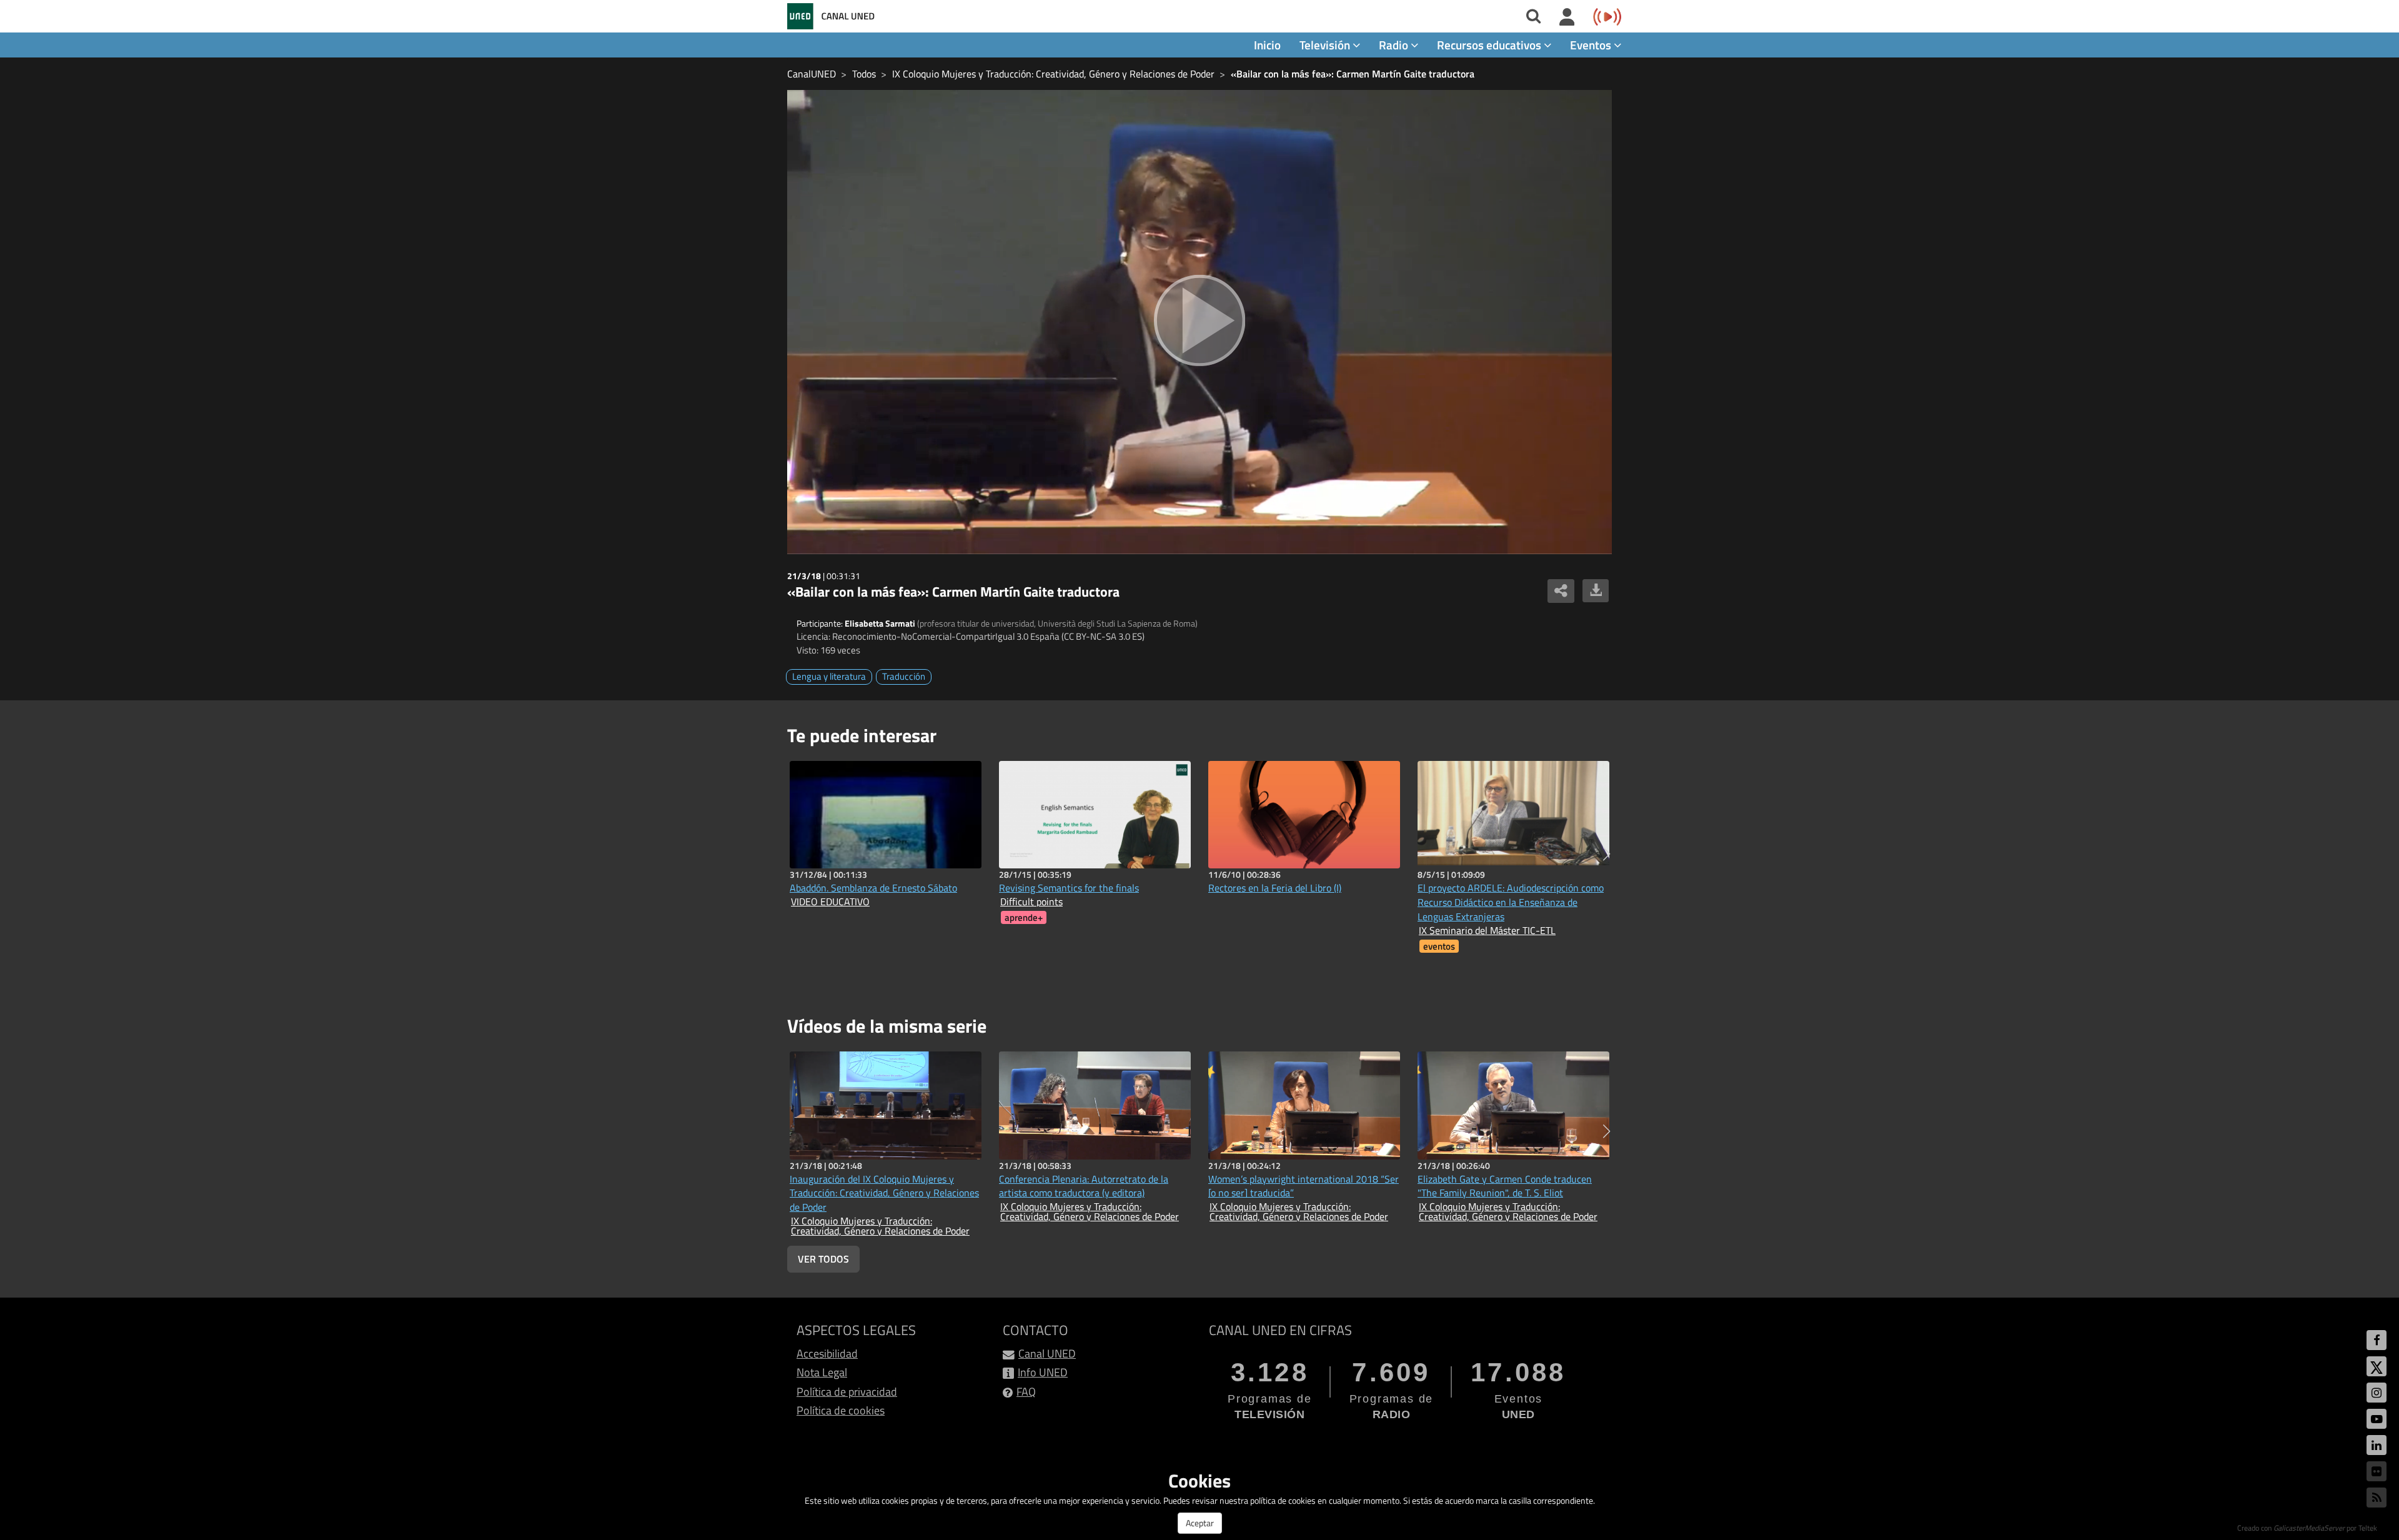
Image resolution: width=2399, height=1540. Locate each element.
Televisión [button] (1326, 45)
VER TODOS (823, 1259)
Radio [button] (1395, 45)
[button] (1607, 854)
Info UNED (1043, 1372)
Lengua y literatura (829, 676)
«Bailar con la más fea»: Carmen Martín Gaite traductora (1353, 74)
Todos (864, 74)
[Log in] (1567, 17)
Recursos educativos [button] (1490, 45)
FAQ (1026, 1392)
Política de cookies (841, 1410)
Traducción (904, 676)
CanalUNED (812, 74)
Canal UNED (1047, 1354)
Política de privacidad (847, 1392)
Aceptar (1200, 1523)
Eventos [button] (1592, 45)
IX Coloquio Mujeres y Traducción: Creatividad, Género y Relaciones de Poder (1053, 74)
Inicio (1267, 45)
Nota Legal (822, 1372)
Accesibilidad (827, 1354)
